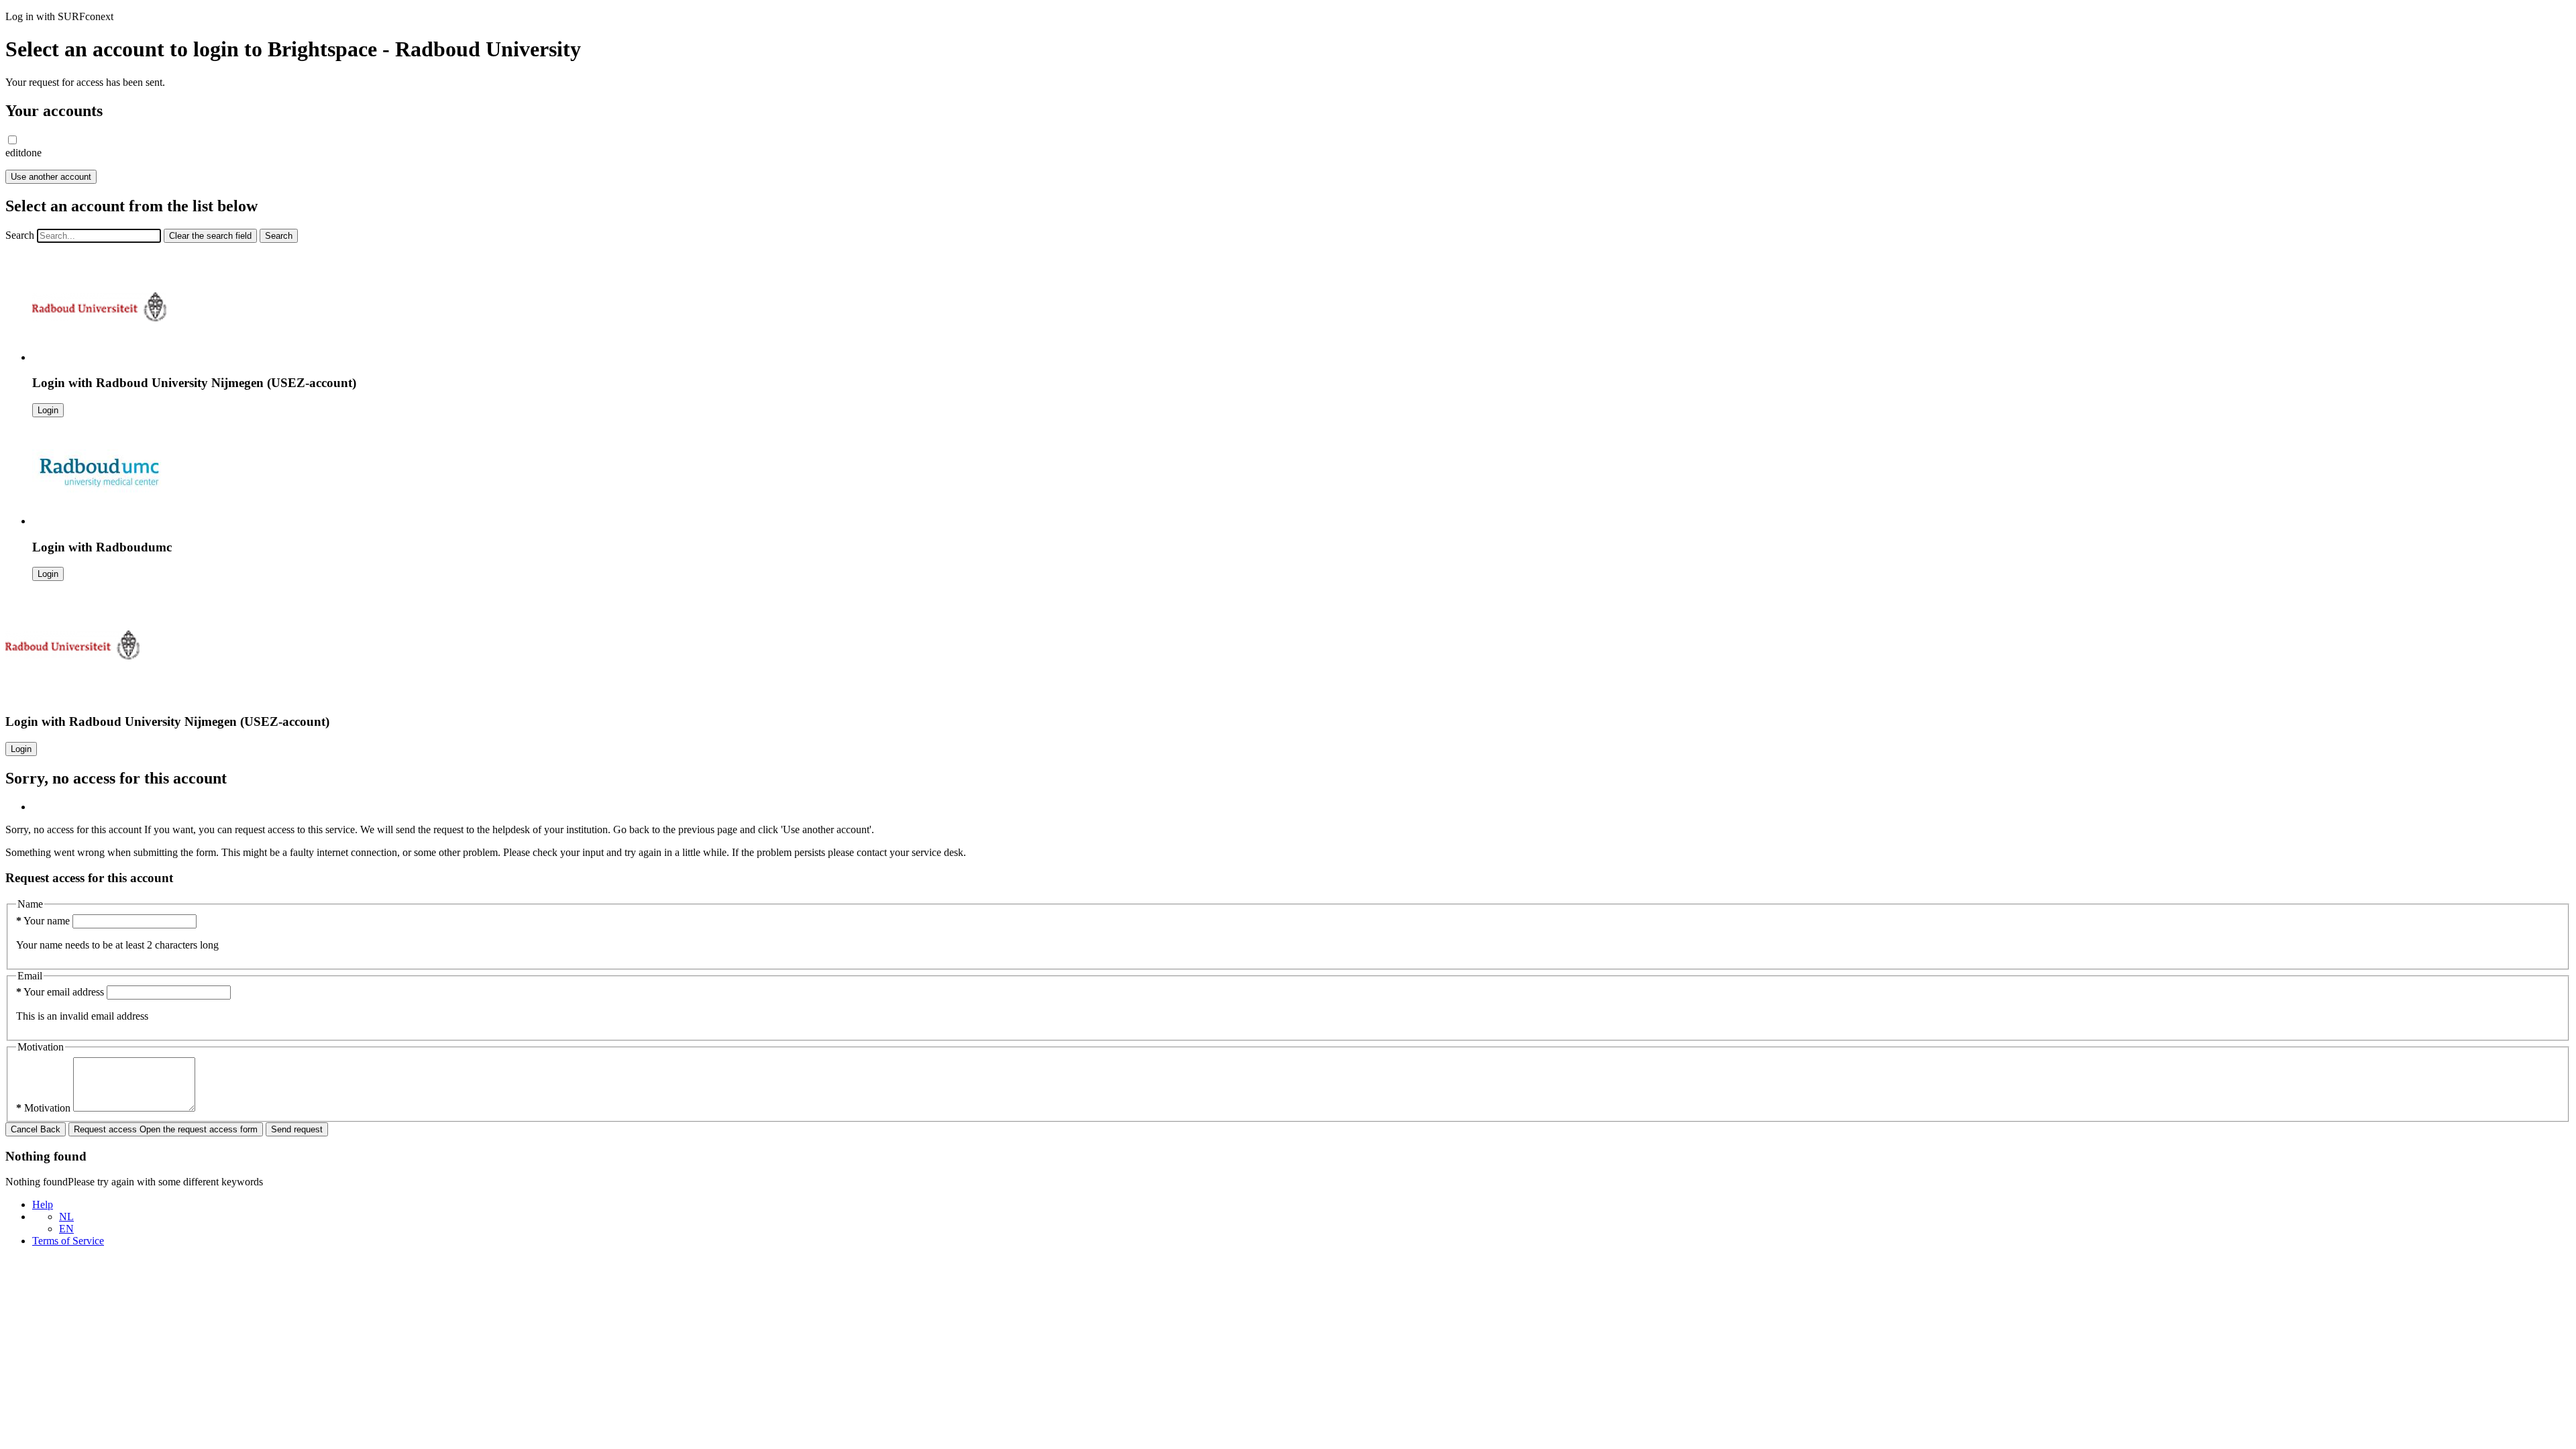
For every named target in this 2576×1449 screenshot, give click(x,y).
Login (48, 410)
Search (20, 235)
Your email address (61, 992)
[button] (12, 140)
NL (66, 1217)
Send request (297, 1129)
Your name (44, 921)
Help (43, 1204)
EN (66, 1229)
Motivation (45, 1108)
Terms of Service (68, 1241)
